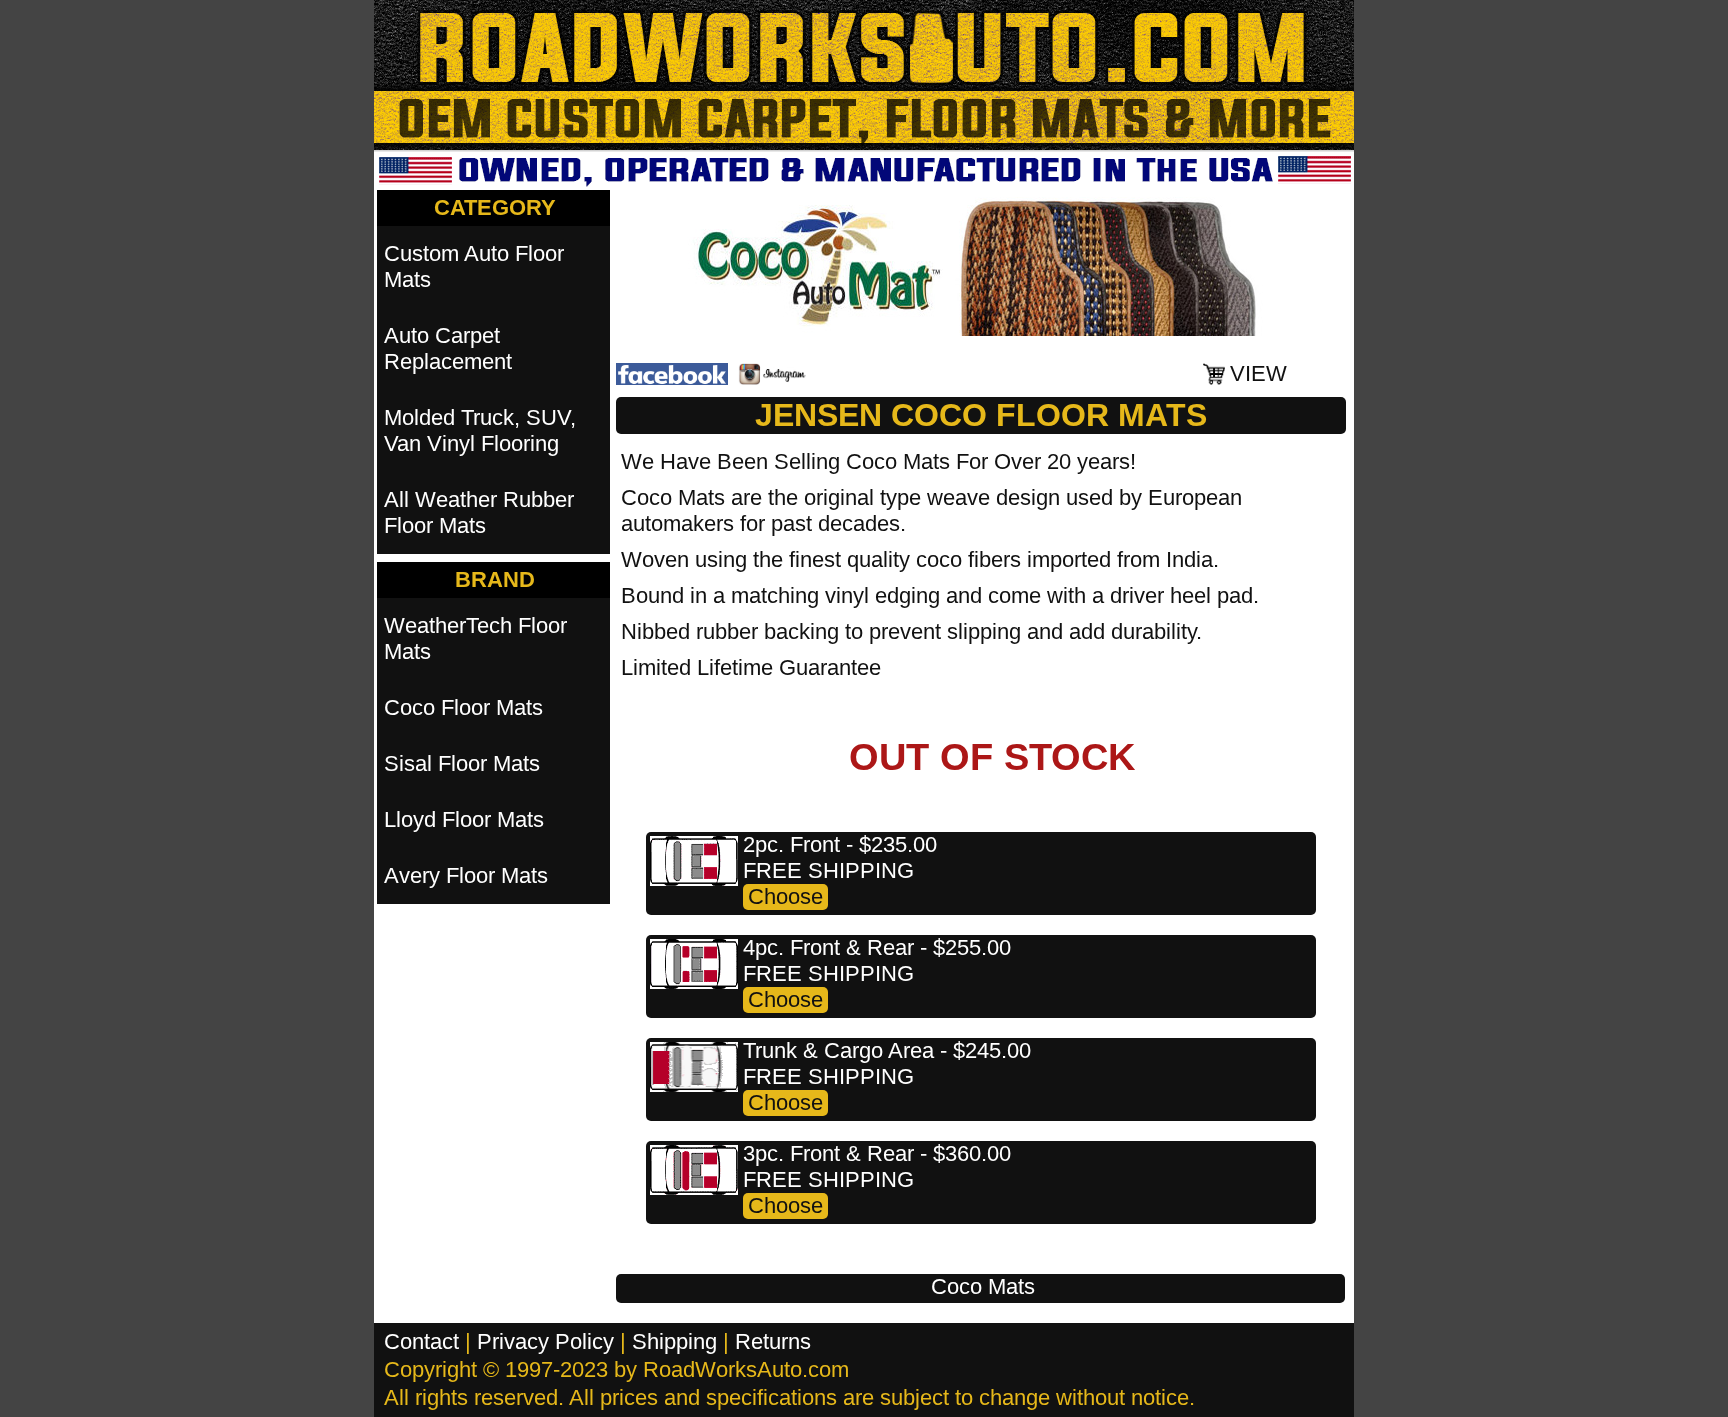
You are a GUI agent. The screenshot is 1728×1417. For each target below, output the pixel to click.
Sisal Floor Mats (462, 763)
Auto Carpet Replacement (448, 348)
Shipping (674, 1341)
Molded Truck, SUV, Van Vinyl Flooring (480, 430)
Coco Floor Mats (463, 707)
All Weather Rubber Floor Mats (479, 512)
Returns (773, 1341)
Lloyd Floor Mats (464, 819)
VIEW (1258, 373)
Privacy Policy (545, 1341)
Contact (421, 1341)
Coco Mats (983, 1286)
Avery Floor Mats (466, 875)
